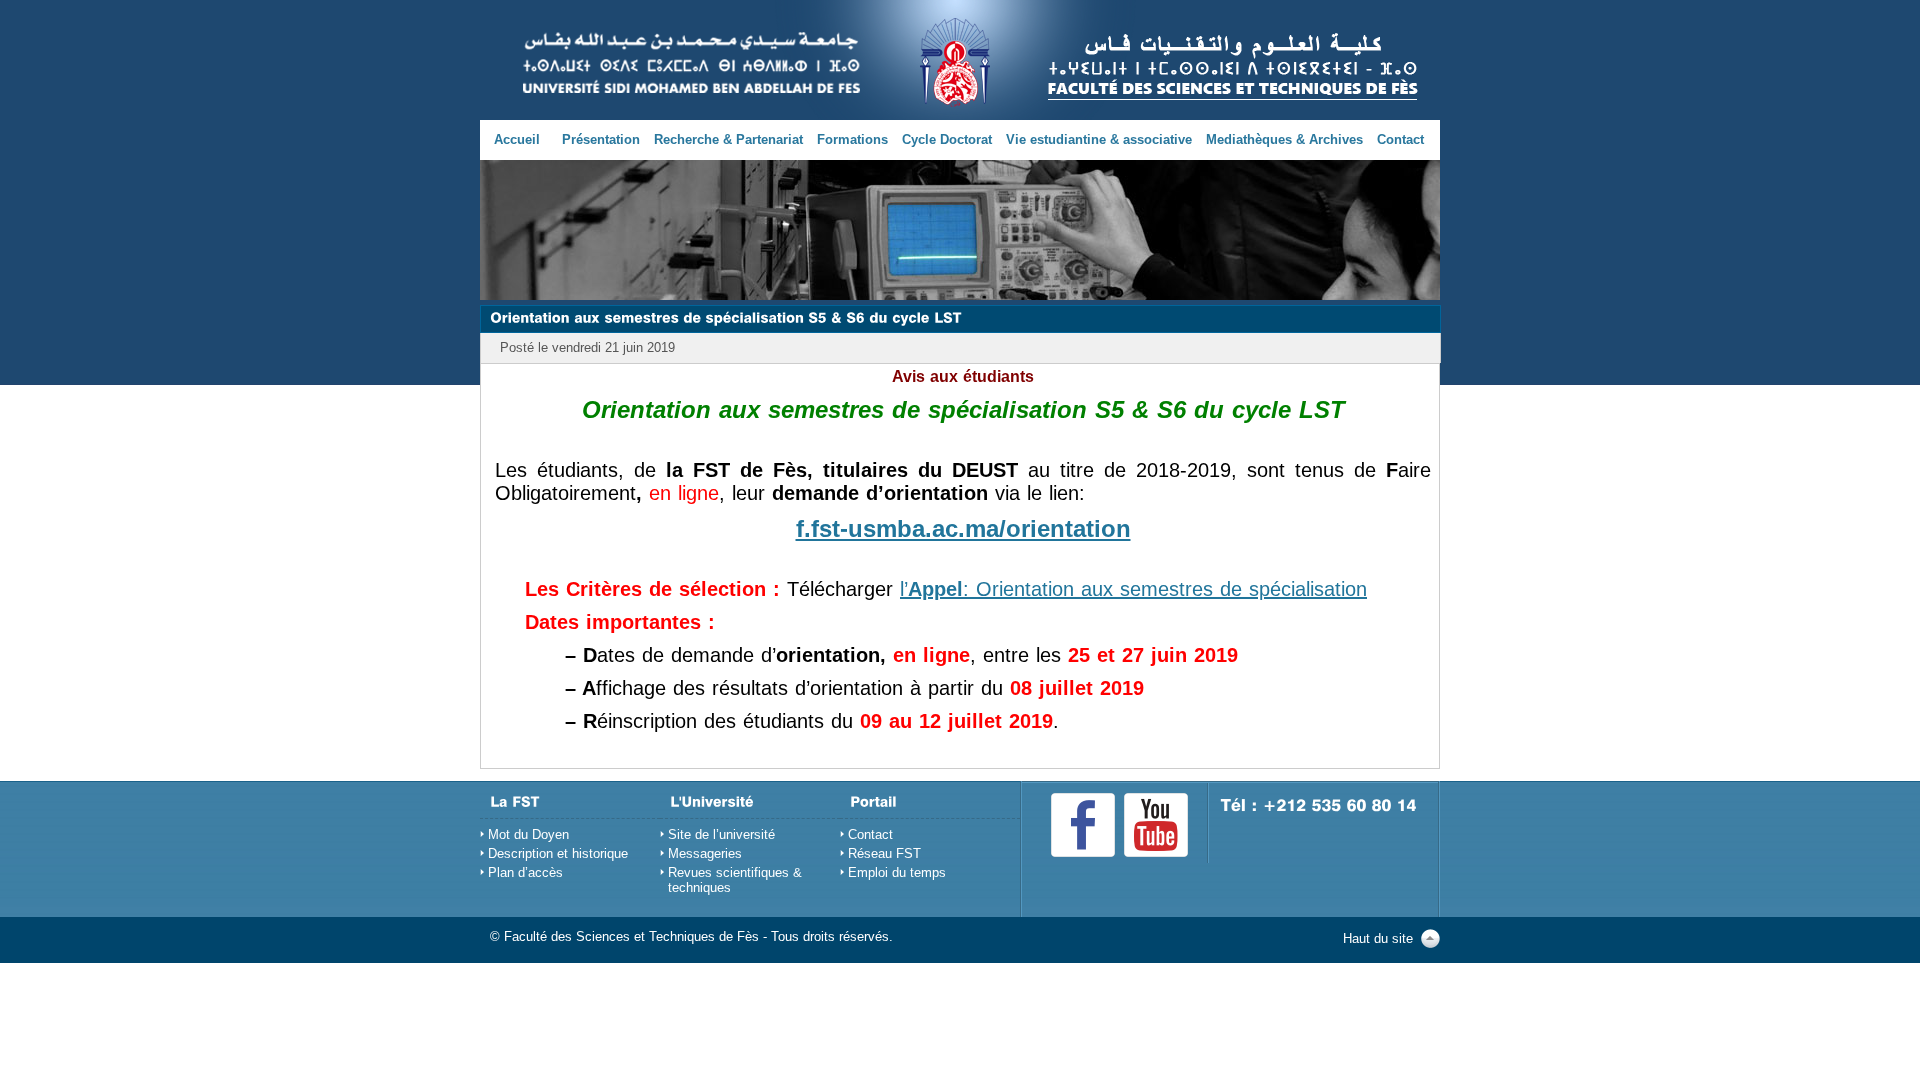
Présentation (601, 139)
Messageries (705, 853)
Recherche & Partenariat (728, 139)
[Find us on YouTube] (1156, 825)
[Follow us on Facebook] (1083, 825)
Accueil (517, 139)
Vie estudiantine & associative (1099, 139)
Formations (852, 139)
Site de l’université (721, 834)
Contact (1400, 139)
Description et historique (558, 853)
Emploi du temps (897, 872)
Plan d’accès (525, 872)
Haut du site (1378, 938)
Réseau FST (884, 853)
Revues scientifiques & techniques (735, 880)
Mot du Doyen (528, 834)
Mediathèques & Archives (1284, 139)
